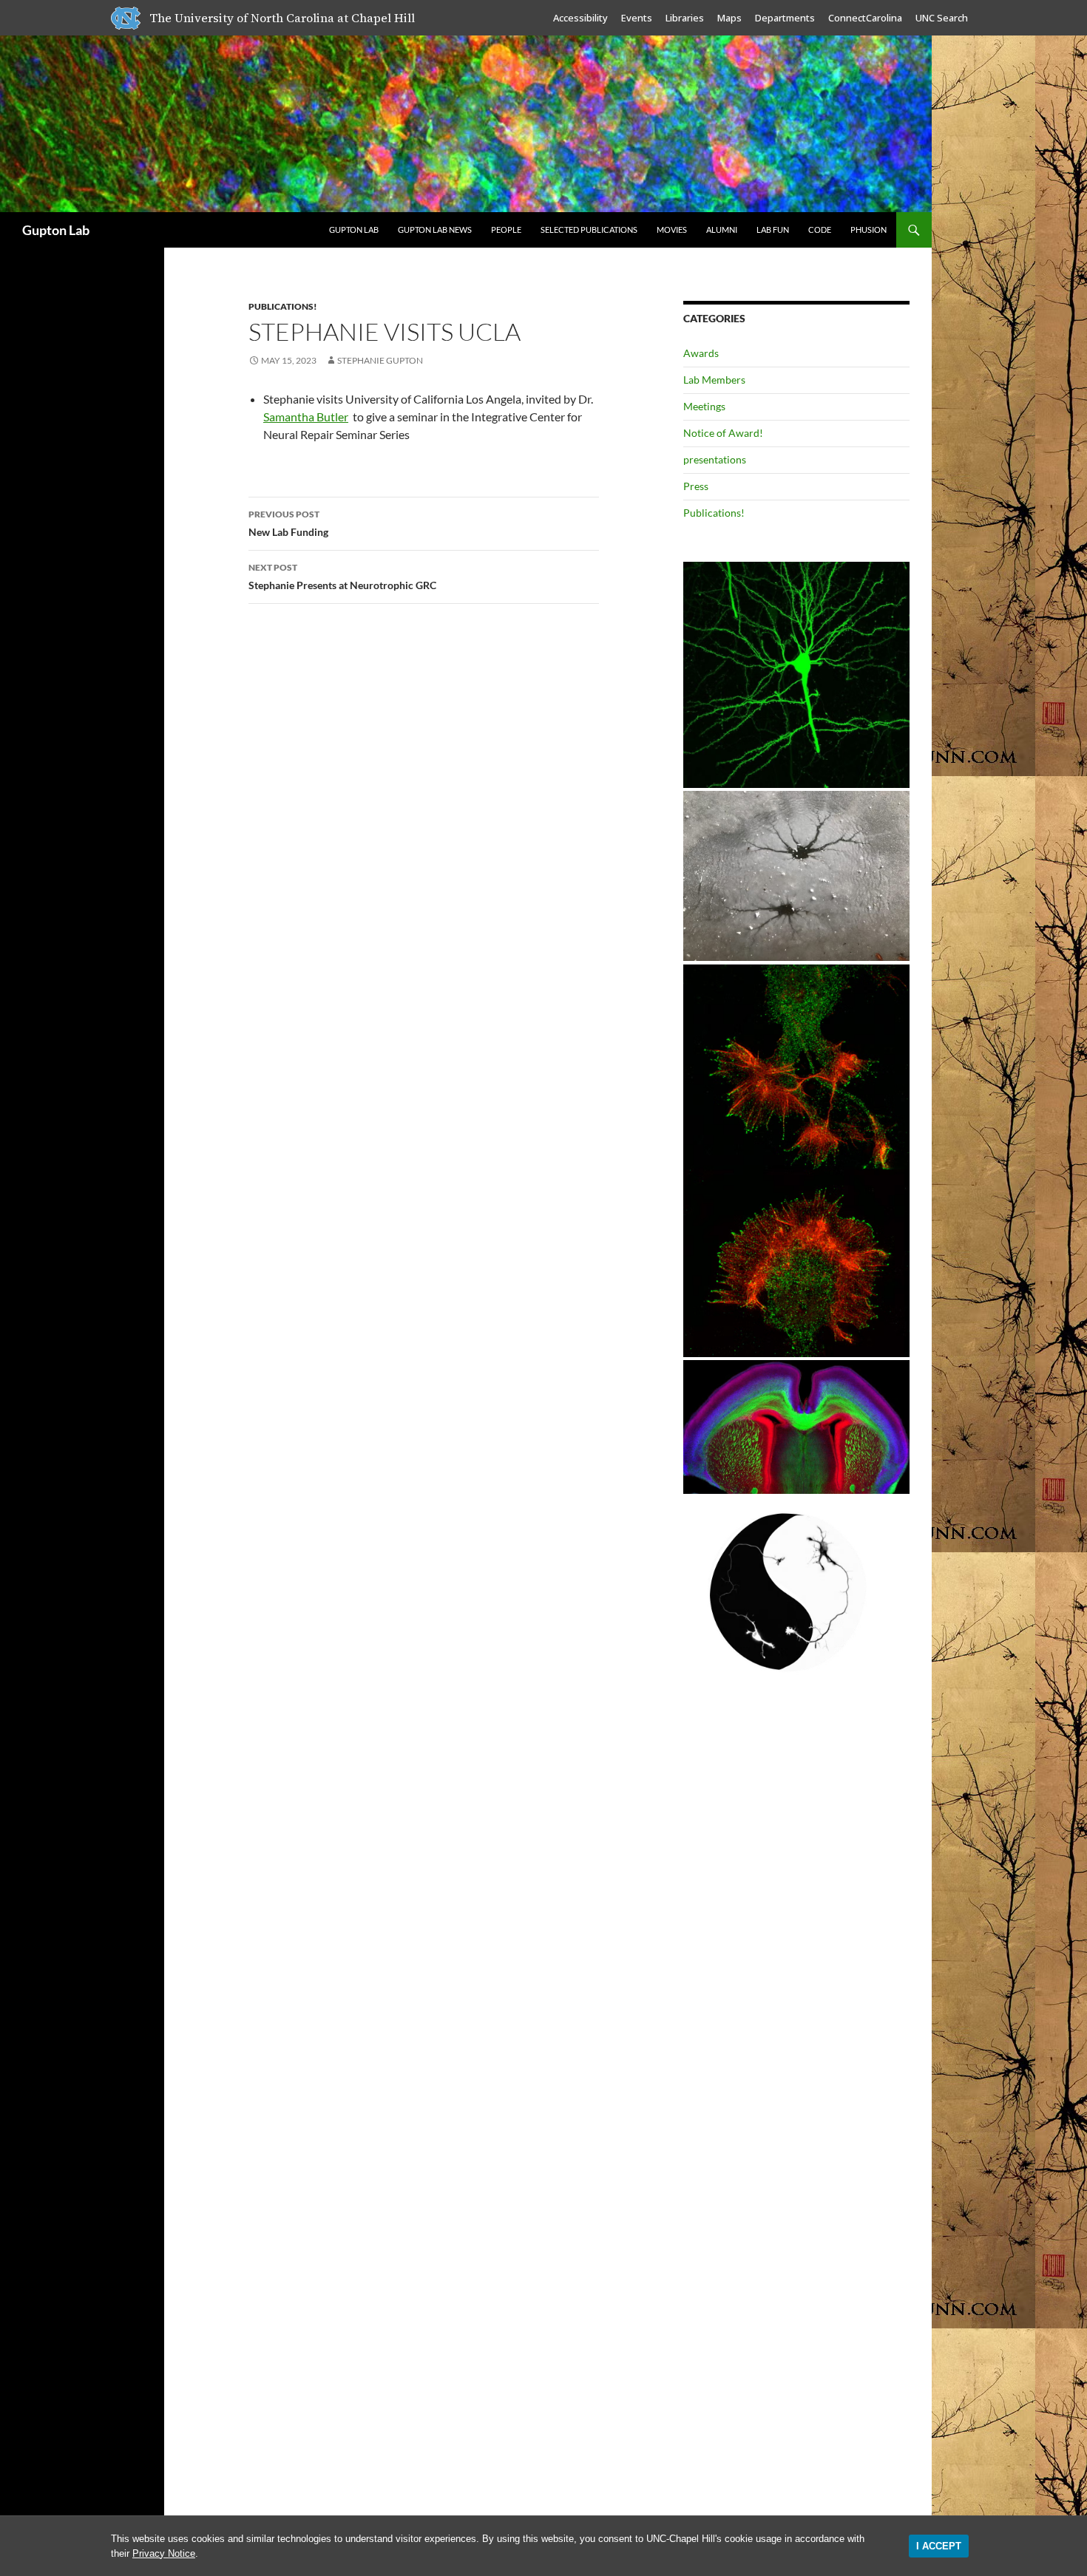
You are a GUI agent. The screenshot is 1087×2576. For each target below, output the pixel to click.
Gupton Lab (56, 230)
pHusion (868, 230)
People (506, 230)
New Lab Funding (288, 523)
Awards (701, 353)
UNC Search (942, 18)
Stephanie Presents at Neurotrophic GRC (342, 577)
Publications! (283, 306)
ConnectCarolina (865, 18)
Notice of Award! (723, 433)
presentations (715, 459)
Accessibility (580, 18)
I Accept (939, 2546)
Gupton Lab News (435, 230)
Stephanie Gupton (380, 360)
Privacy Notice (164, 2553)
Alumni (722, 230)
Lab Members (714, 380)
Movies (672, 230)
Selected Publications (589, 230)
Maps (729, 18)
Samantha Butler (306, 417)
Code (820, 230)
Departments (785, 18)
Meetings (704, 406)
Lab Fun (773, 230)
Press (696, 486)
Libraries (685, 18)
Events (637, 18)
